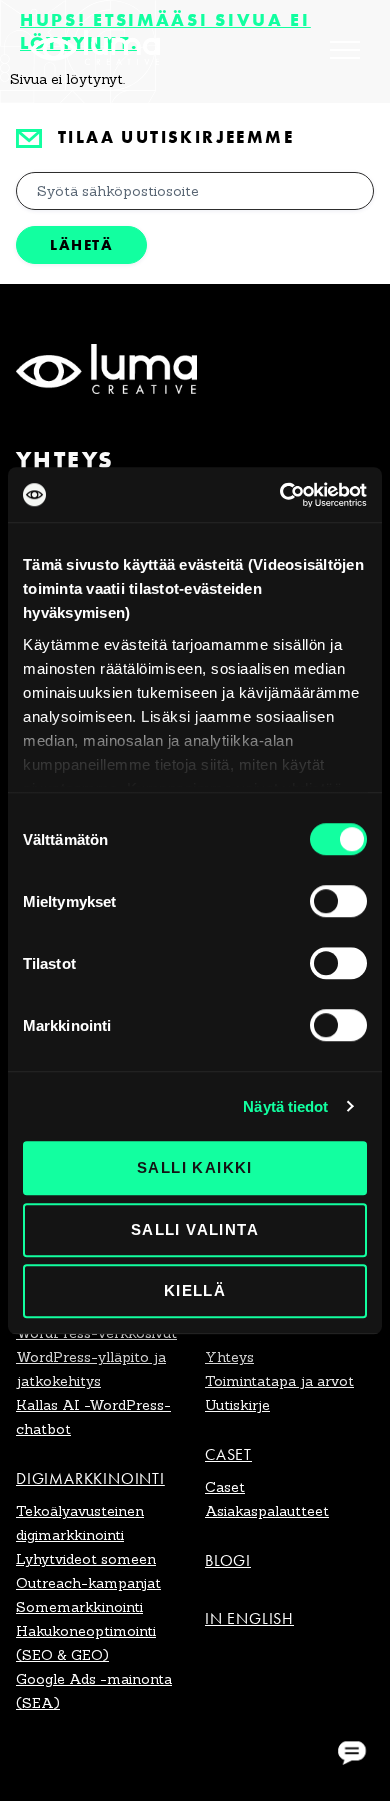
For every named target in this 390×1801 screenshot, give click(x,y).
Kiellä (195, 1290)
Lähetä (81, 244)
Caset (228, 1454)
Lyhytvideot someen (86, 1559)
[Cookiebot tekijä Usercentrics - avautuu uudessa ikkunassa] (280, 495)
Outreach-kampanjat (88, 1583)
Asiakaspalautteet (267, 1511)
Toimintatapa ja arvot (279, 1381)
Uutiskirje (237, 1405)
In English (249, 1618)
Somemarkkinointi (79, 1607)
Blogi (228, 1560)
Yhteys (229, 1357)
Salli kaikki (195, 1167)
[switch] (338, 901)
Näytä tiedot (285, 1106)
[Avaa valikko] (345, 50)
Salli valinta (195, 1229)
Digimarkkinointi (90, 1478)
